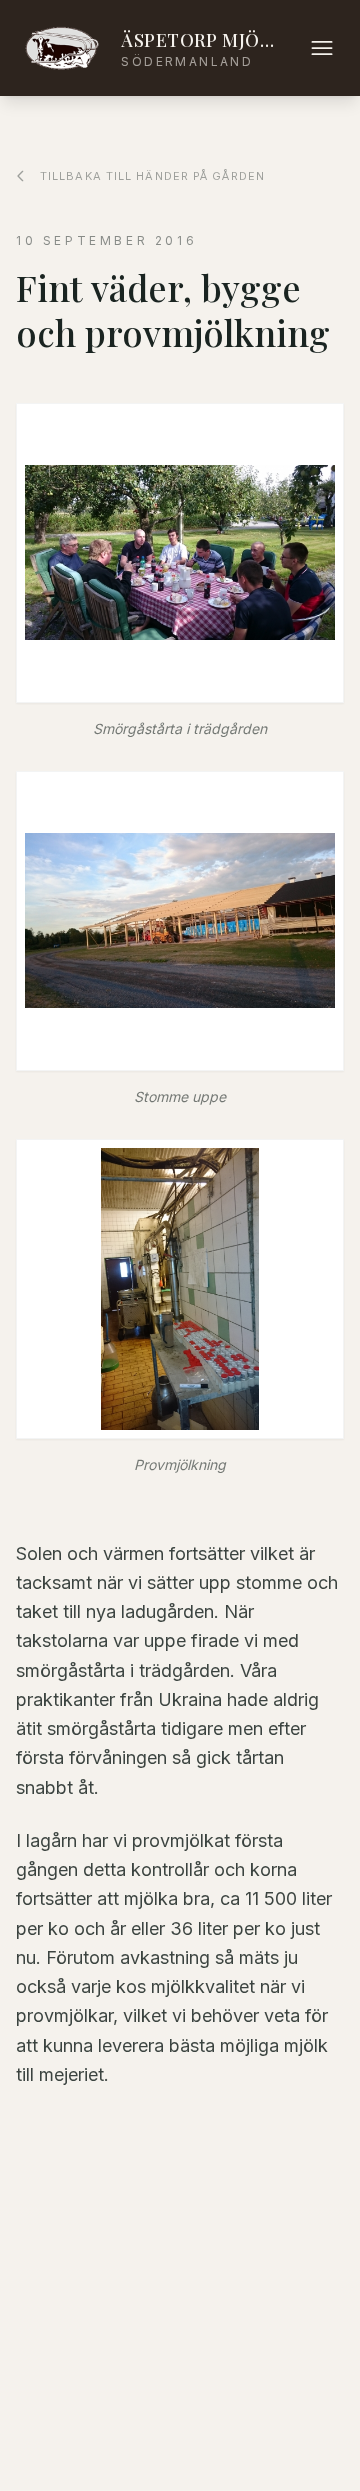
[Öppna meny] (322, 48)
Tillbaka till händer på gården (152, 176)
